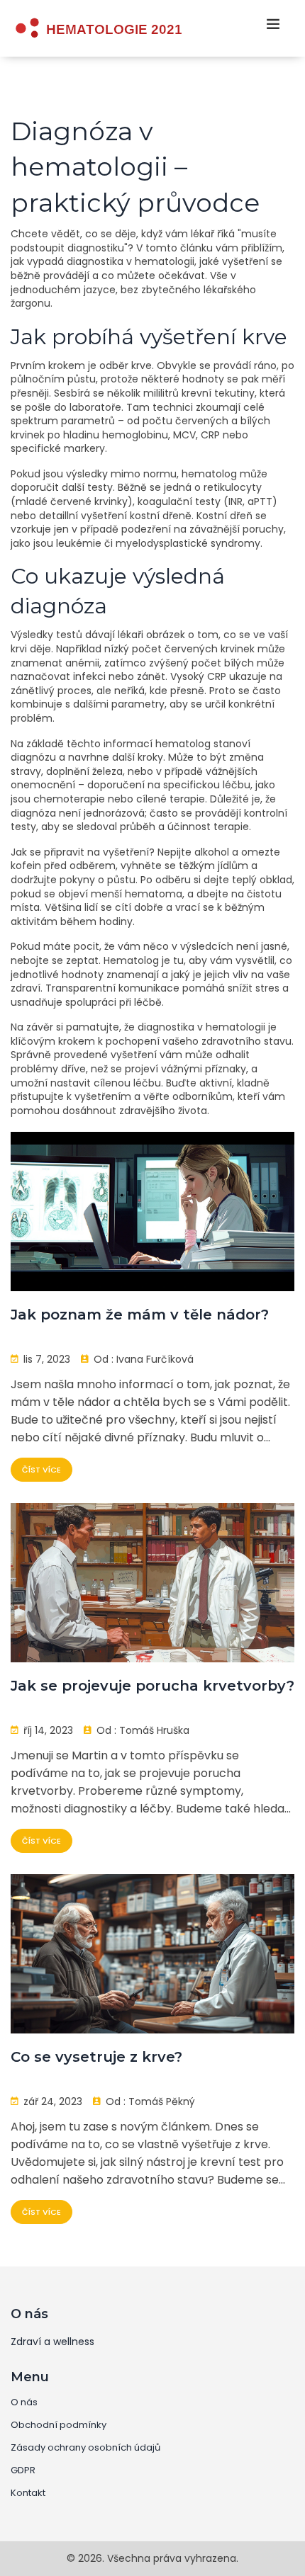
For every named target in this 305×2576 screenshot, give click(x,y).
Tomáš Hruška (154, 1730)
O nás (24, 2402)
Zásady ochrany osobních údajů (85, 2448)
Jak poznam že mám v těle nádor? (140, 1315)
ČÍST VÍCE (41, 1470)
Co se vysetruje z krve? (96, 2057)
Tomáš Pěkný (162, 2101)
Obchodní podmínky (59, 2425)
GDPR (23, 2470)
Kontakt (28, 2493)
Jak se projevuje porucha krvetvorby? (152, 1686)
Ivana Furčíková (155, 1359)
